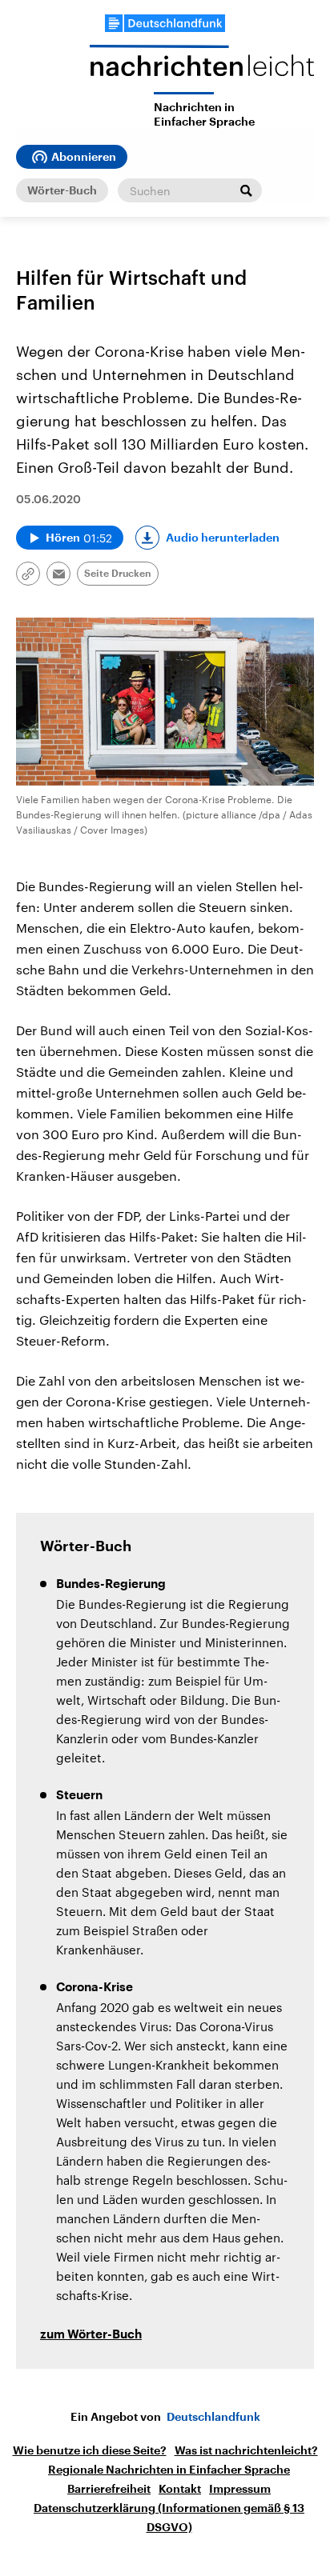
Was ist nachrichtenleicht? (246, 2450)
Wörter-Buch (62, 190)
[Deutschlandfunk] (165, 23)
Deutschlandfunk (213, 2417)
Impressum (240, 2489)
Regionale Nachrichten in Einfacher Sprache (169, 2470)
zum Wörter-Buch (91, 2335)
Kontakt (180, 2489)
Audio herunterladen (223, 538)
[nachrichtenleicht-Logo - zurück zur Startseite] (202, 68)
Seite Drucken (118, 574)
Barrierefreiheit (109, 2489)
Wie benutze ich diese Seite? (90, 2450)
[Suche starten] (246, 190)
